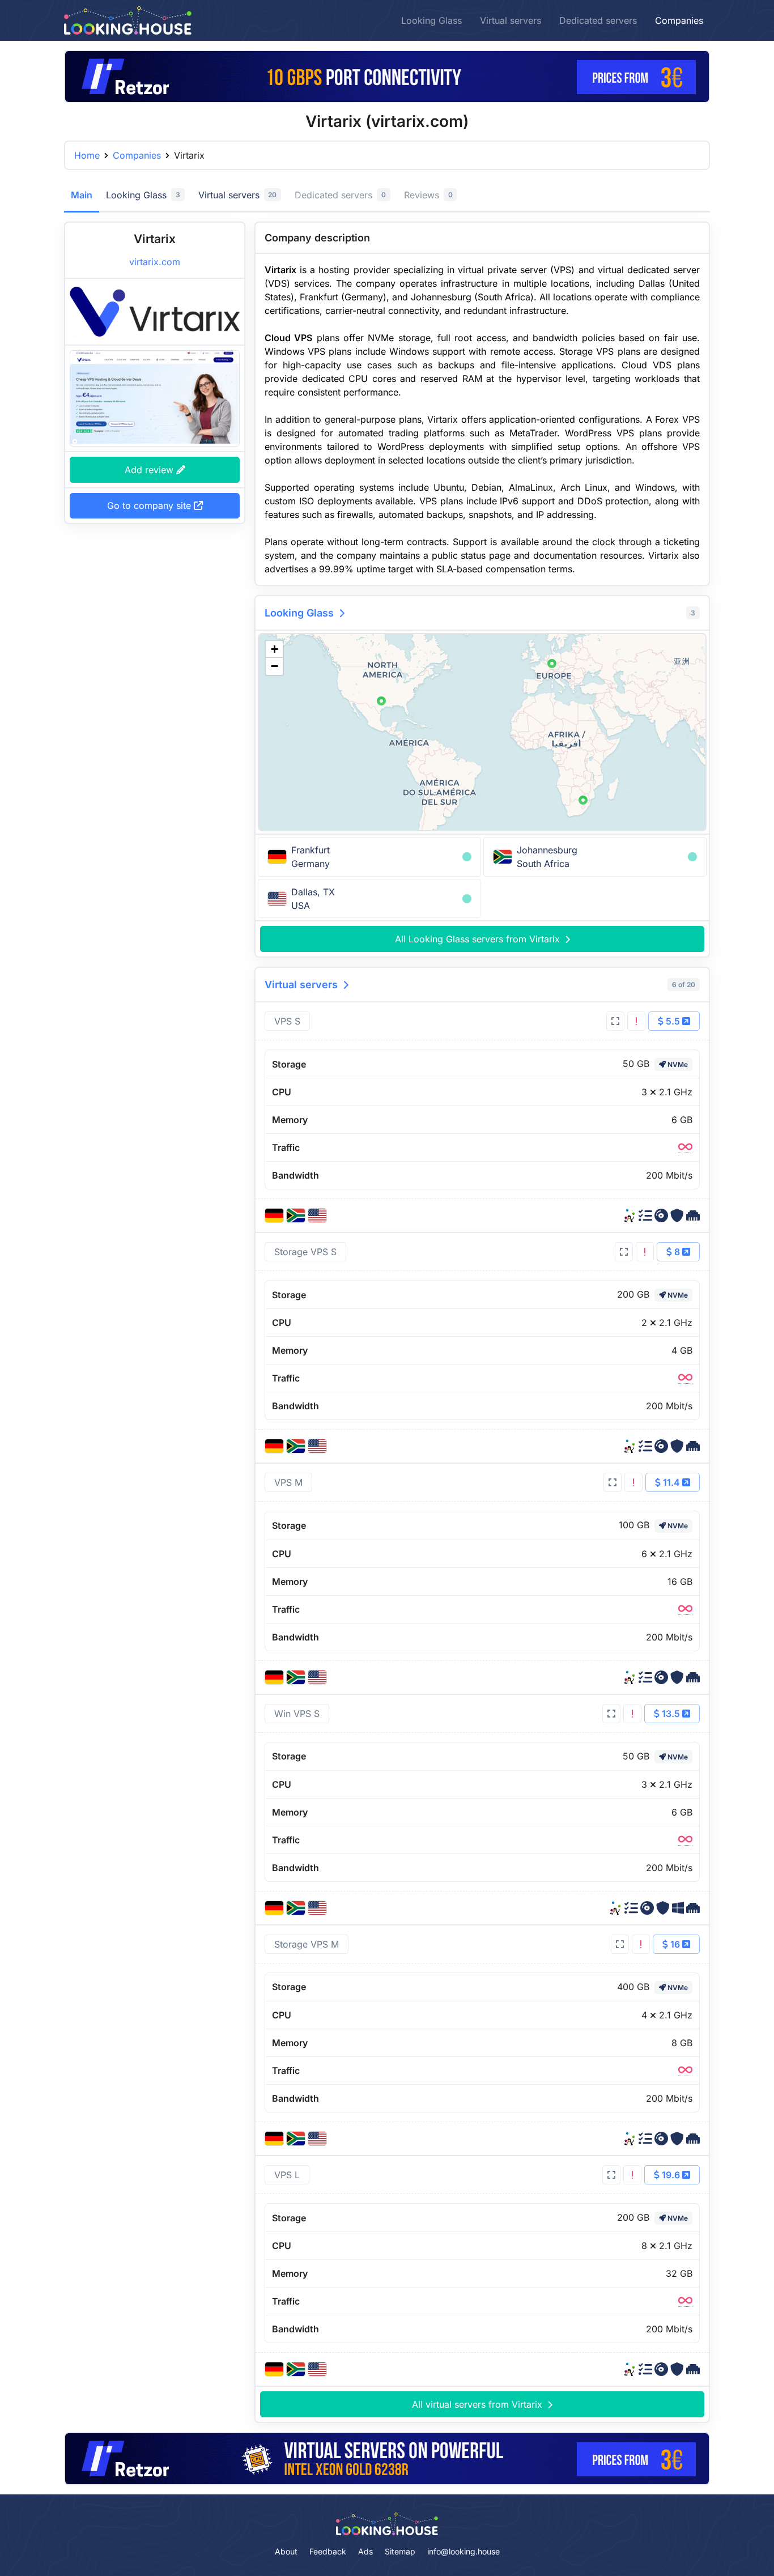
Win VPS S (297, 1714)
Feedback (328, 2551)
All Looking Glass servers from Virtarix (479, 939)
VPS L (287, 2175)
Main (82, 195)
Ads (365, 2551)
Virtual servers (511, 20)
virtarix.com (155, 262)
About (286, 2551)
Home (87, 155)
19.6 (671, 2175)
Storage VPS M (307, 1944)
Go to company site (150, 505)
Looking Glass (431, 20)
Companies (679, 20)
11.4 (671, 1482)
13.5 (671, 1714)
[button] (381, 701)
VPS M (288, 1482)
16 (675, 1944)
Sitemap (400, 2551)
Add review (150, 469)
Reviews (428, 195)
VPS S (287, 1021)
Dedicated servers (598, 20)
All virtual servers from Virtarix (479, 2404)
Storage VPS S (305, 1252)
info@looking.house (463, 2551)
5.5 (673, 1021)
